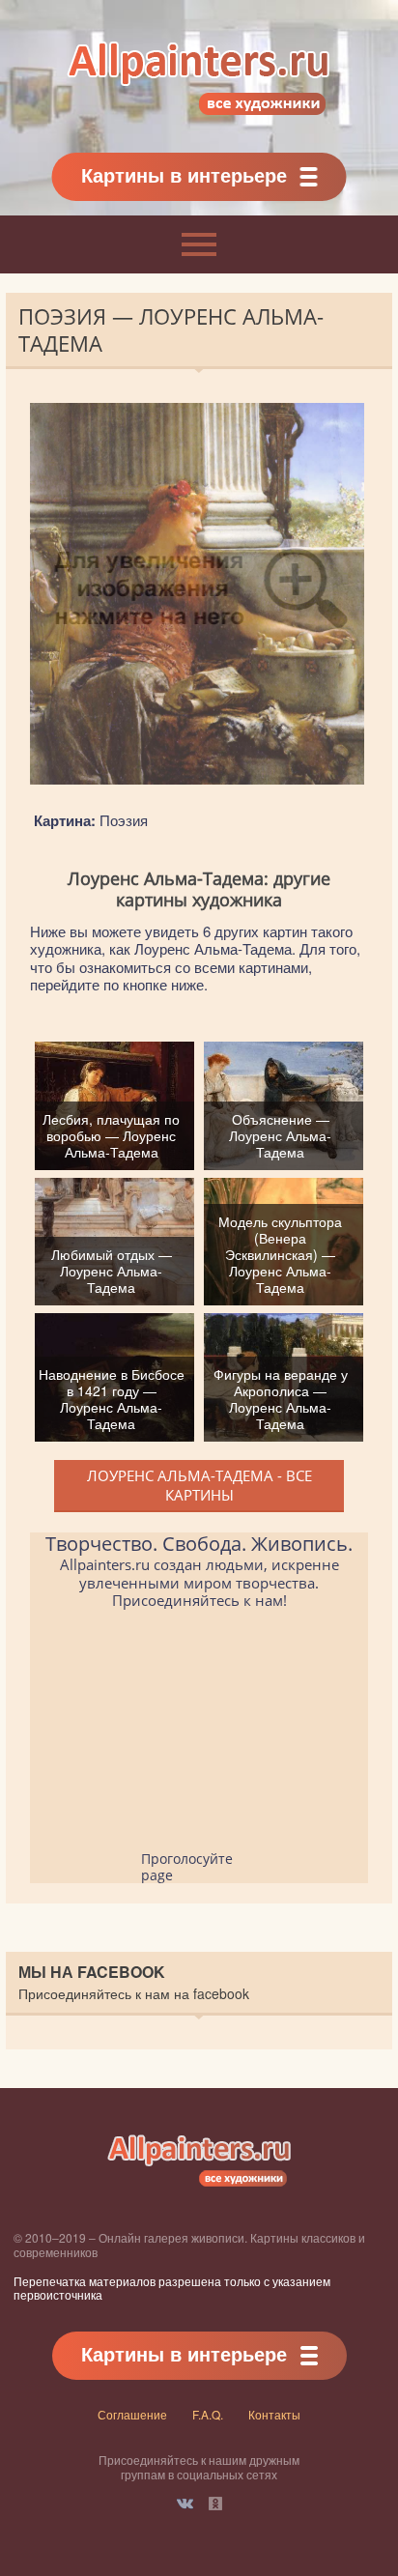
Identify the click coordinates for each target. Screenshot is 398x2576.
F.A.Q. (208, 2414)
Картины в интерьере (184, 174)
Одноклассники (215, 2504)
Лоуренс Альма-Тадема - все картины (199, 1485)
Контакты (274, 2414)
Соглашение (132, 2414)
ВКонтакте (185, 2504)
